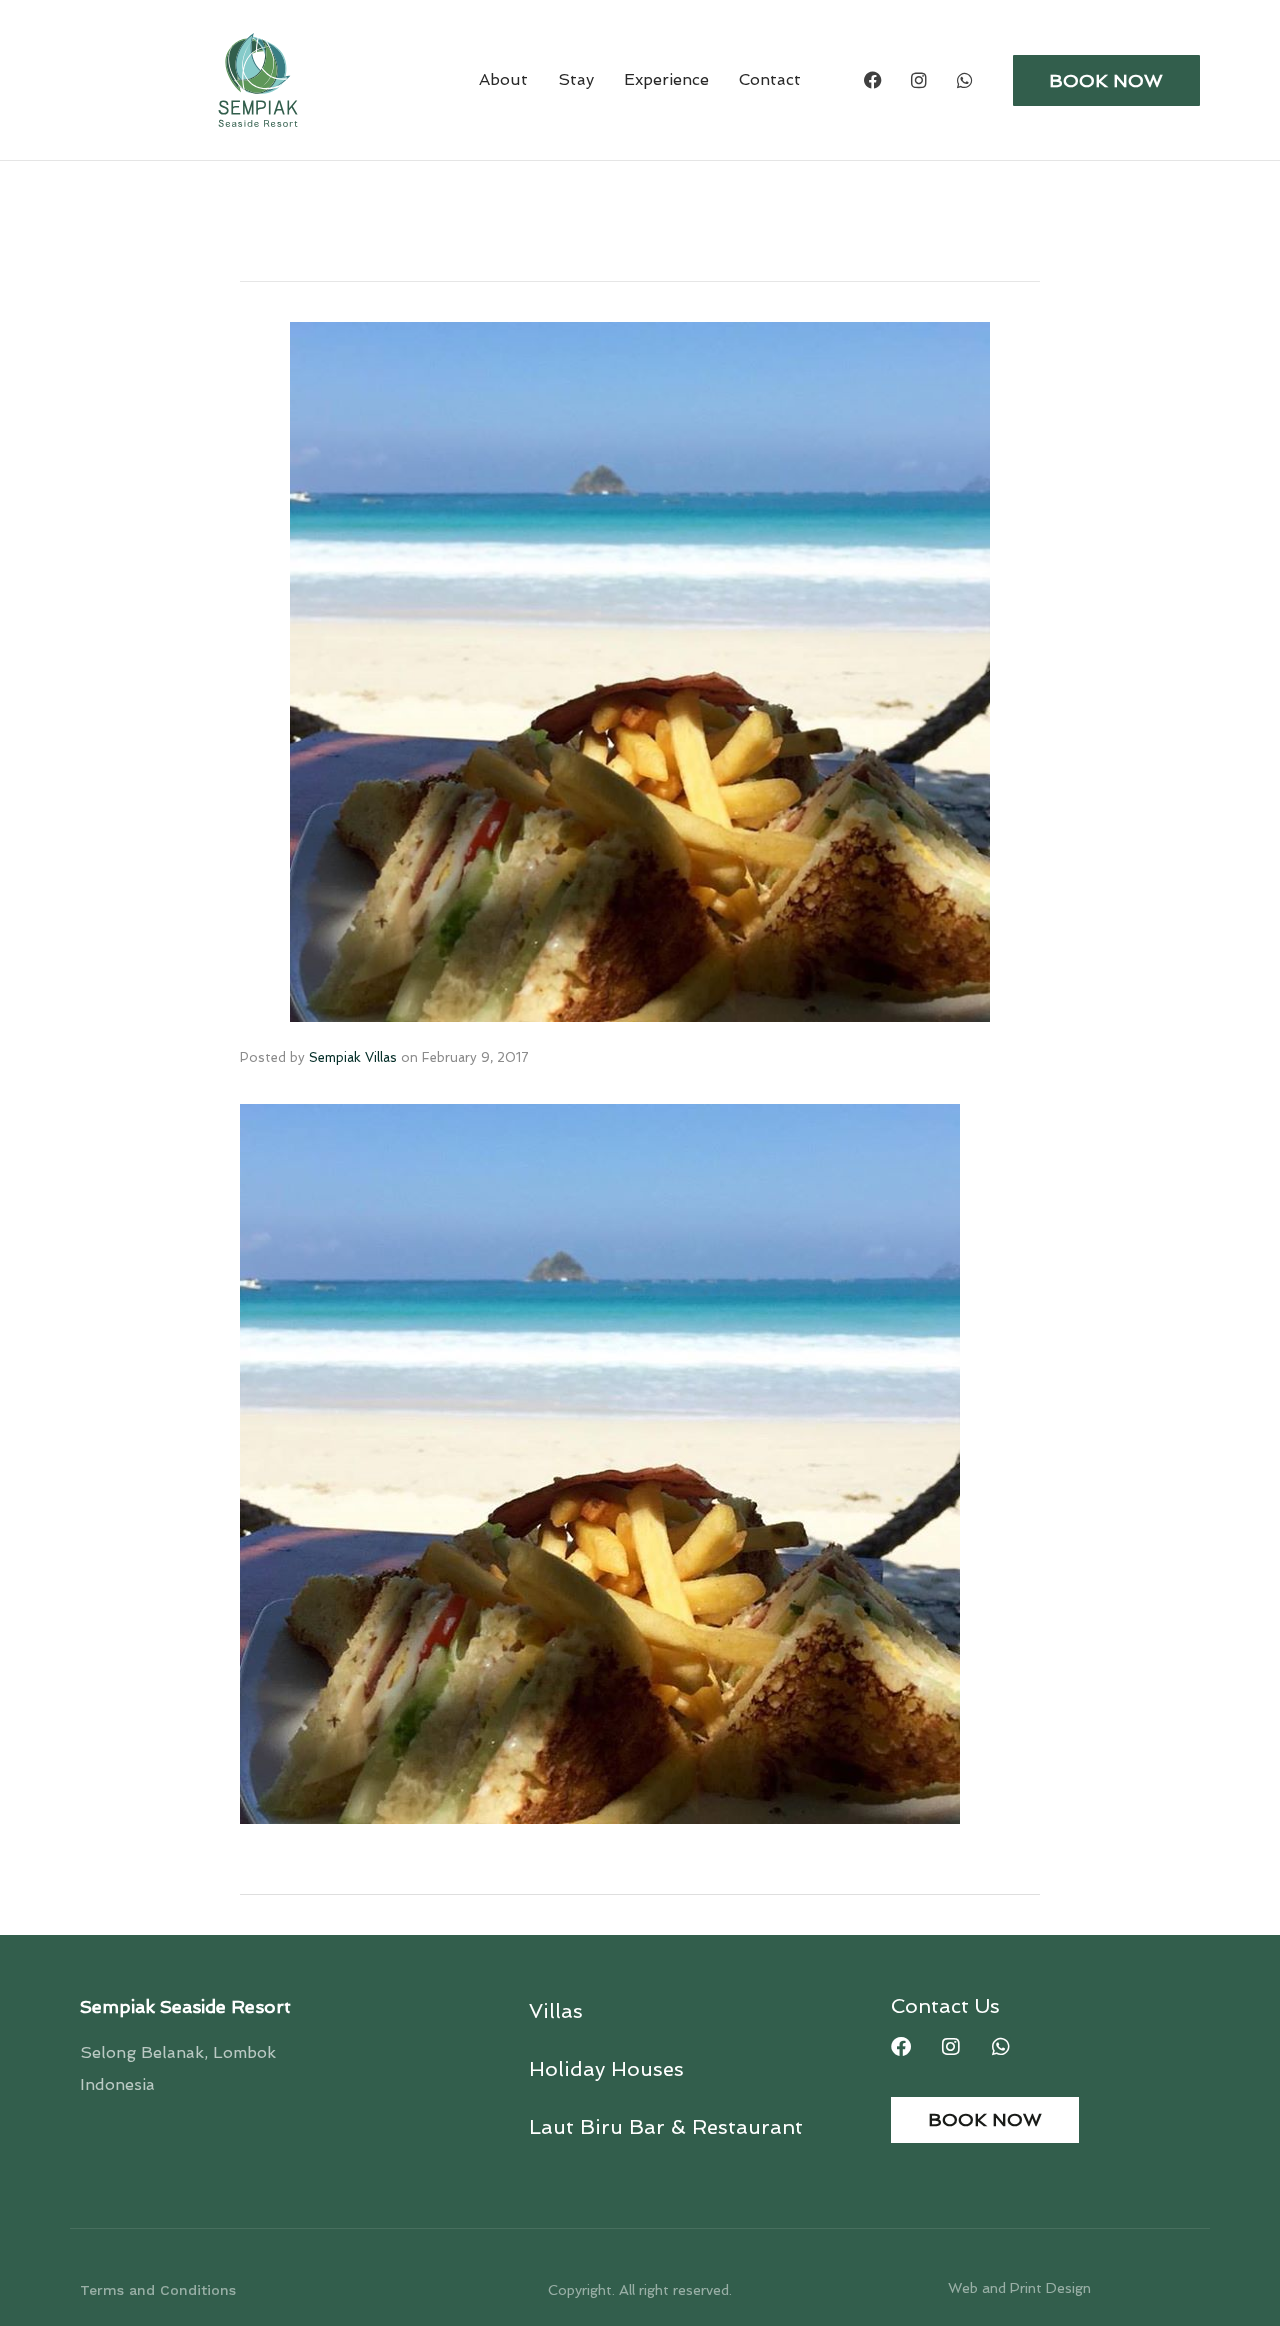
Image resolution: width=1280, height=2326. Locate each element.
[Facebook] (873, 80)
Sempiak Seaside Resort (185, 2006)
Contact (770, 79)
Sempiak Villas (353, 1057)
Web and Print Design (1019, 2288)
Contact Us (945, 2006)
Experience (666, 79)
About (503, 79)
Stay (576, 79)
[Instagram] (919, 80)
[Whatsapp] (965, 80)
